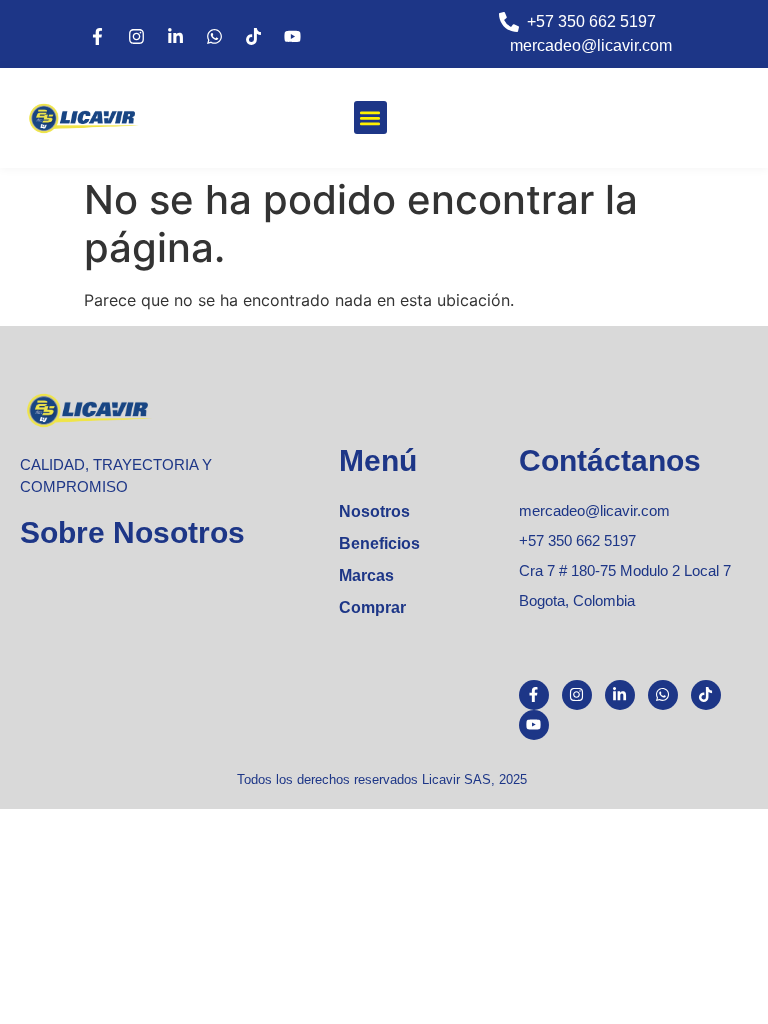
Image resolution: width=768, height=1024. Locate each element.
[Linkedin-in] (175, 37)
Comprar (372, 607)
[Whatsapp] (214, 37)
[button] (370, 117)
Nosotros (374, 511)
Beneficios (379, 543)
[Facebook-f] (97, 37)
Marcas (366, 575)
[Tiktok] (253, 37)
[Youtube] (292, 37)
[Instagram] (136, 37)
